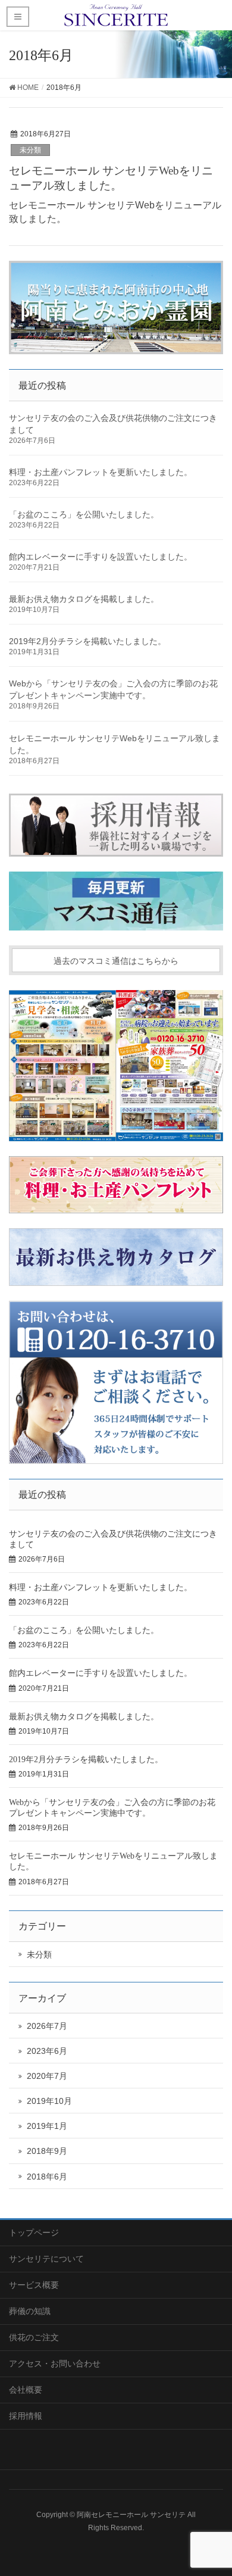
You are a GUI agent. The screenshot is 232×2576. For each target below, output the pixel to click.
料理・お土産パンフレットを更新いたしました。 (101, 472)
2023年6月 (47, 2051)
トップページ (34, 2232)
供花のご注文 (34, 2337)
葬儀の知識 (30, 2311)
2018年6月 (47, 2177)
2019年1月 (47, 2126)
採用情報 (26, 2416)
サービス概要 (34, 2285)
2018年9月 (47, 2151)
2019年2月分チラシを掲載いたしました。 (87, 641)
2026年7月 (47, 2026)
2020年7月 (47, 2076)
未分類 (30, 150)
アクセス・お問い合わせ (55, 2363)
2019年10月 (49, 2101)
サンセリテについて (46, 2259)
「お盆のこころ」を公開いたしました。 (84, 514)
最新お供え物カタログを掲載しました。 (84, 599)
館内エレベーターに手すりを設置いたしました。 (101, 557)
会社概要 (26, 2390)
